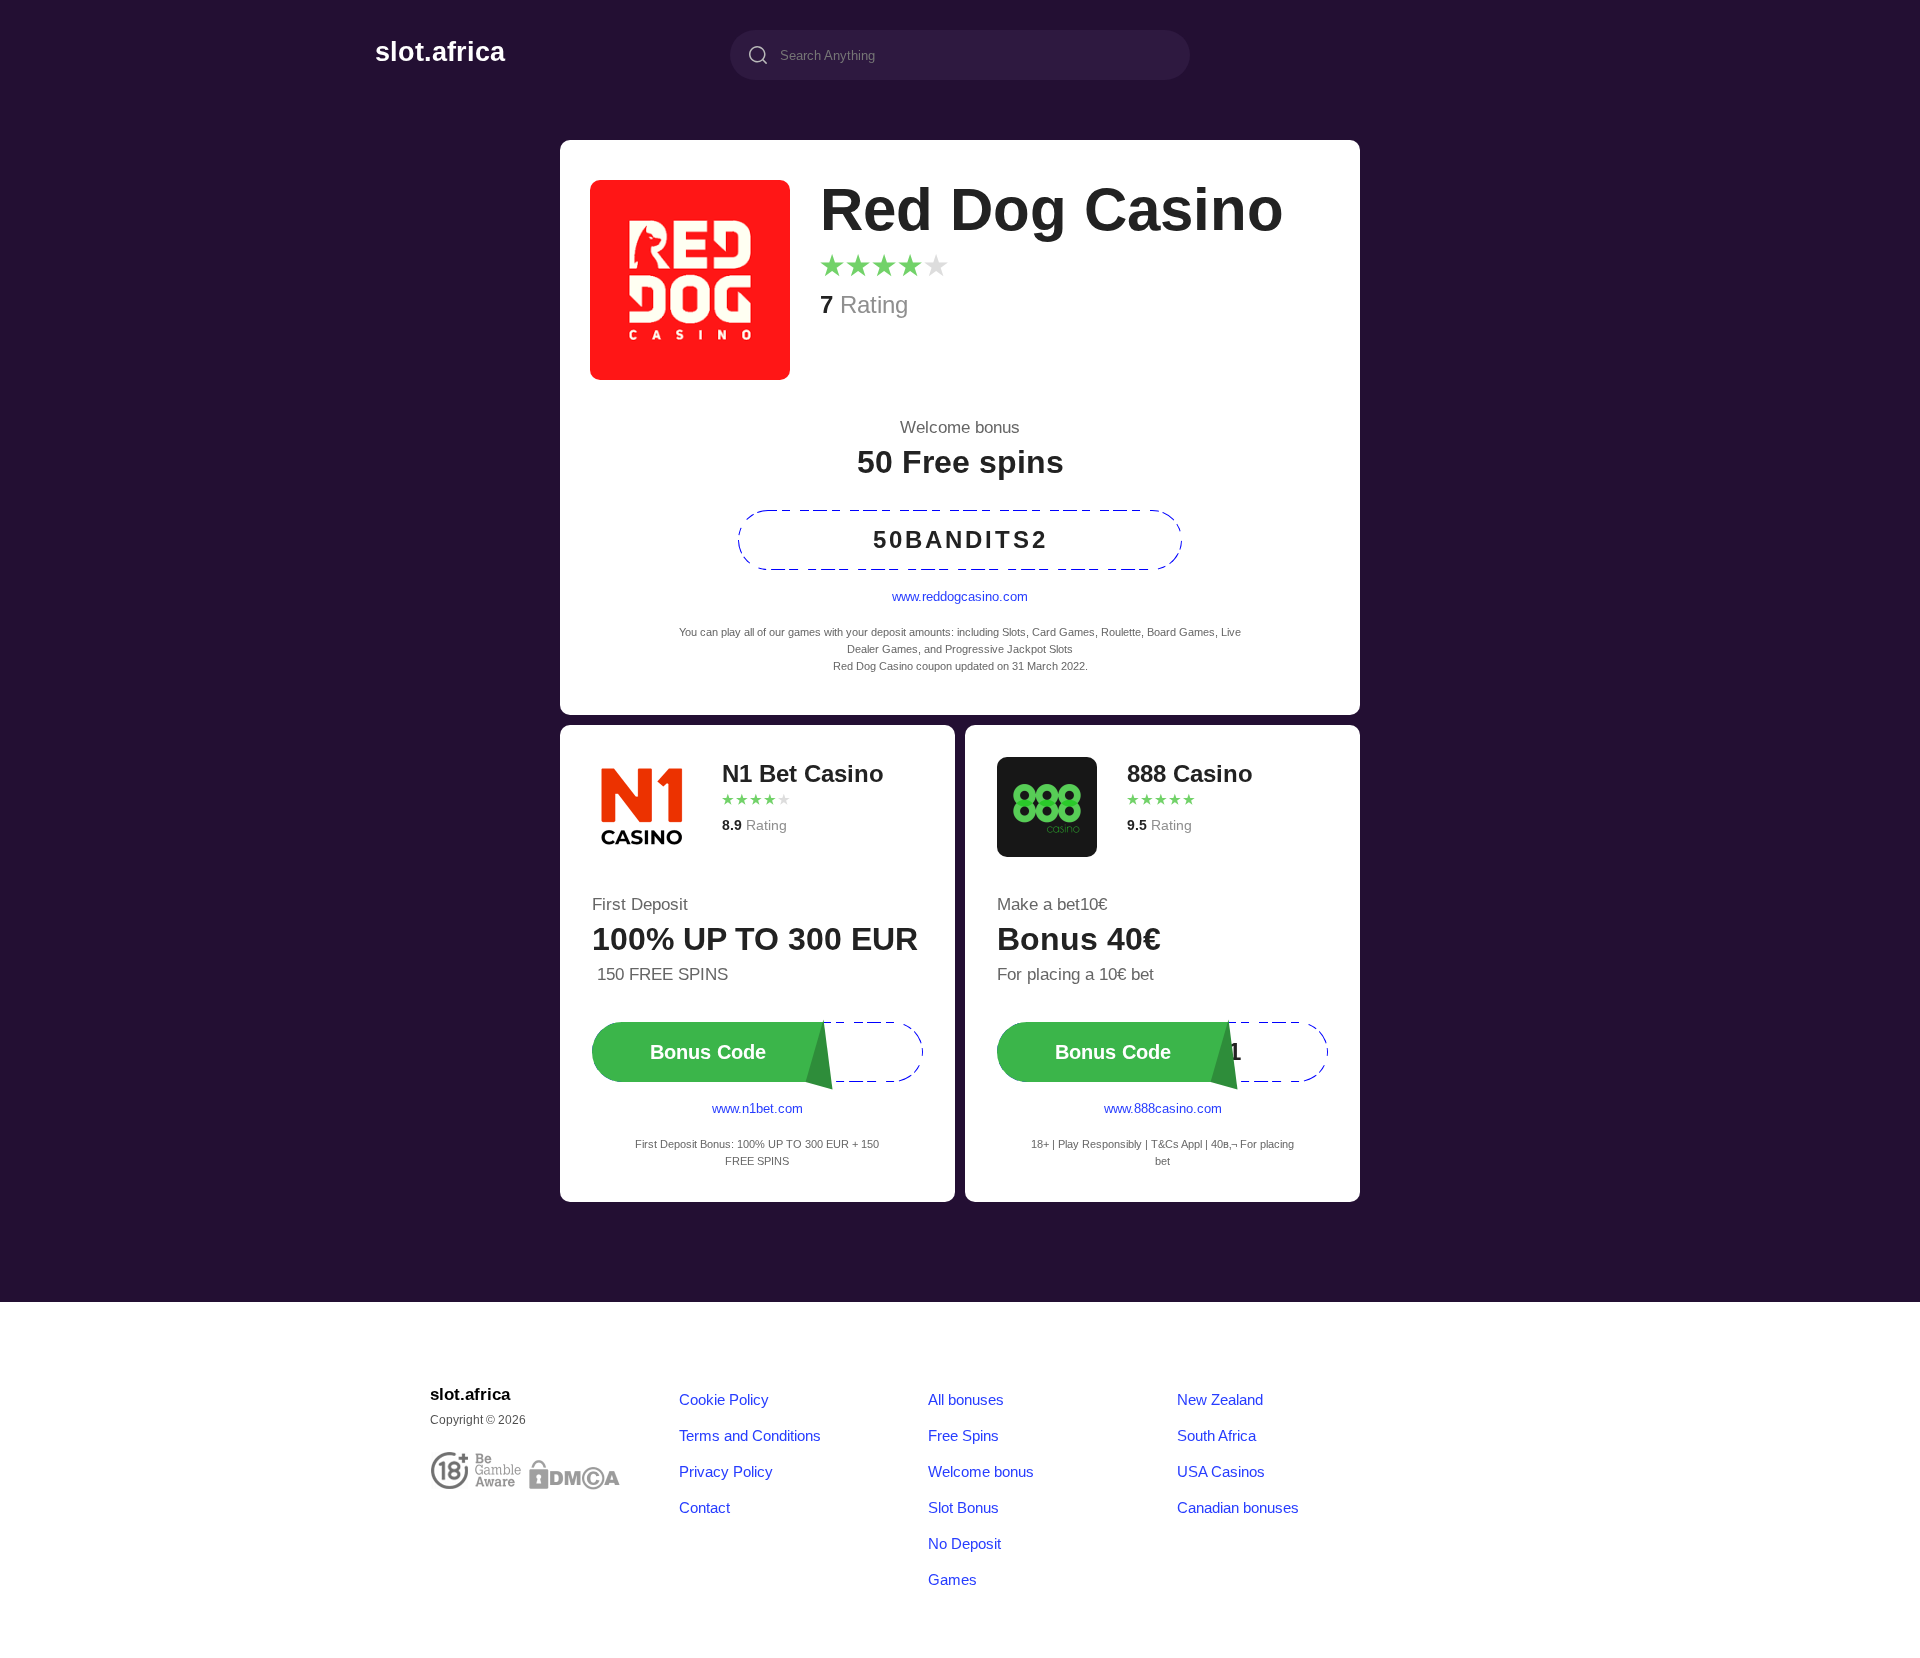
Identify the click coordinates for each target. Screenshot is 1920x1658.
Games (952, 1580)
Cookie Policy (724, 1400)
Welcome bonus (981, 1472)
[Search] (758, 57)
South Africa (1216, 1436)
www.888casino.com (1163, 1108)
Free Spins (963, 1436)
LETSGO (733, 1051)
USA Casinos (1221, 1472)
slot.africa (440, 52)
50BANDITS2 (960, 539)
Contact (704, 1508)
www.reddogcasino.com (960, 596)
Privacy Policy (726, 1472)
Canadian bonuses (1238, 1508)
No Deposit (964, 1544)
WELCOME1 (1149, 1051)
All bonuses (966, 1400)
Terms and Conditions (750, 1436)
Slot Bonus (963, 1508)
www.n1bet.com (757, 1108)
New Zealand (1220, 1400)
